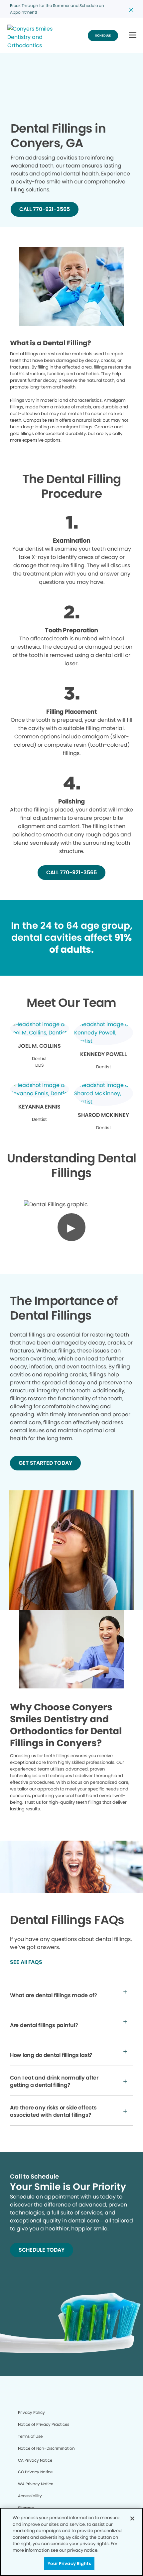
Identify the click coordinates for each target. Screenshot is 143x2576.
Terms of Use (30, 2436)
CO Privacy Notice (35, 2472)
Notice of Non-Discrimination (46, 2448)
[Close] (132, 2519)
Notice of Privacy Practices (44, 2424)
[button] (133, 35)
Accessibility (30, 2496)
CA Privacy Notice (35, 2460)
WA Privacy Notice (36, 2484)
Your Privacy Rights (69, 2564)
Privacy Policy (31, 2412)
